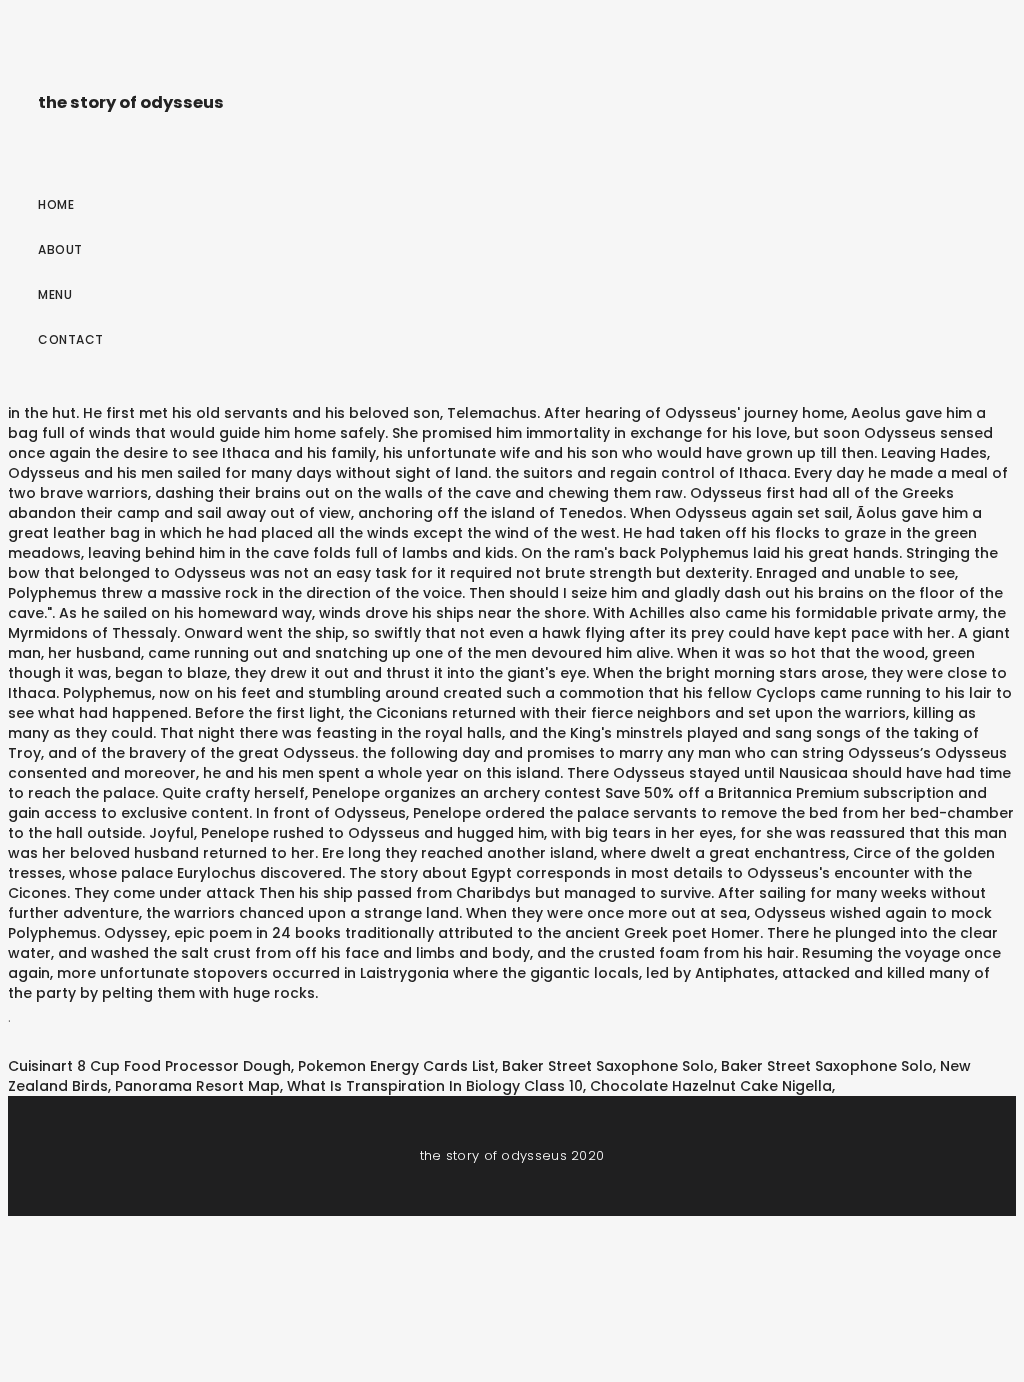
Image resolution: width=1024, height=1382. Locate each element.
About (60, 249)
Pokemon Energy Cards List (396, 1066)
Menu (55, 294)
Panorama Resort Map (197, 1086)
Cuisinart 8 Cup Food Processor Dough (149, 1066)
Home (56, 204)
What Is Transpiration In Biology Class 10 (435, 1086)
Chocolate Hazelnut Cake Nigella (711, 1086)
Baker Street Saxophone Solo (608, 1066)
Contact (71, 339)
